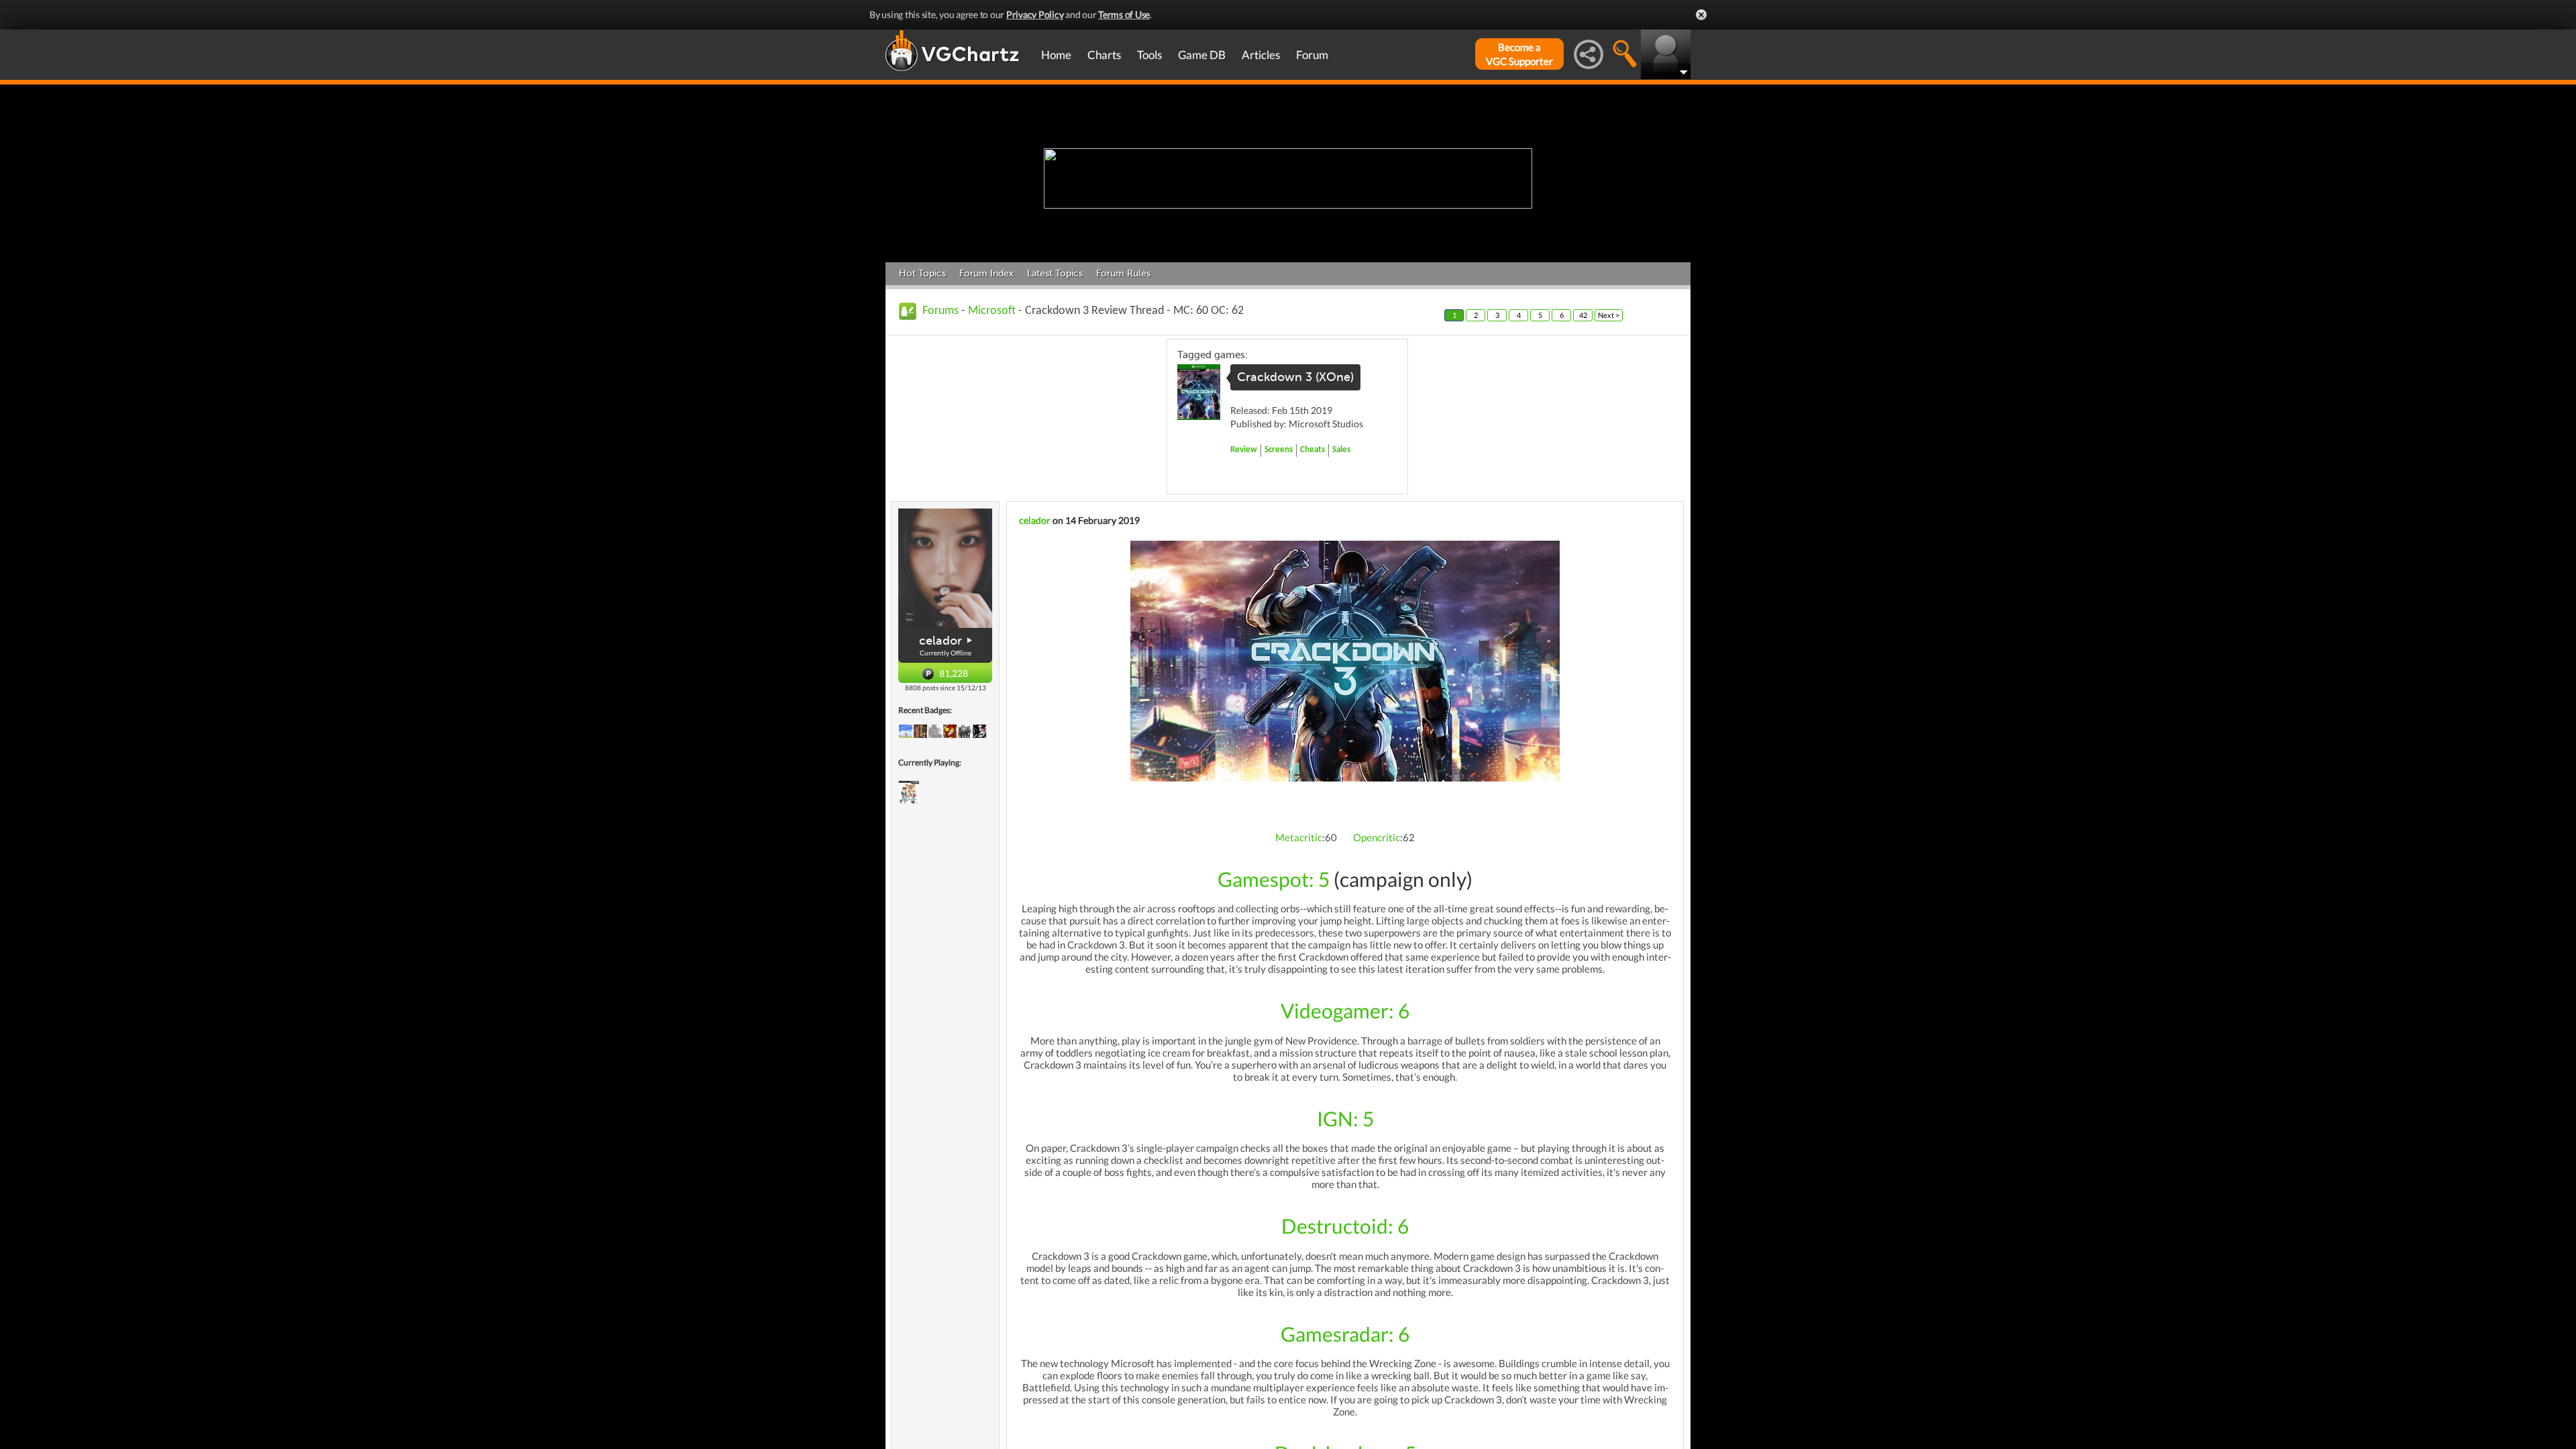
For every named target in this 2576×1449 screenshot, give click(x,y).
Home (1056, 55)
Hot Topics (922, 273)
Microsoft (992, 311)
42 (1583, 315)
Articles (1261, 55)
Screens (1279, 450)
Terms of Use (1124, 14)
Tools (1149, 55)
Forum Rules (1123, 273)
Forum (1312, 55)
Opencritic (1377, 837)
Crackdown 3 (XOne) (1295, 377)
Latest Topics (1055, 273)
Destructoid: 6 (1345, 1226)
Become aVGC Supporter (1519, 54)
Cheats (1312, 450)
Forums (941, 311)
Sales (1341, 450)
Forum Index (986, 273)
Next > (1609, 315)
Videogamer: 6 (1345, 1010)
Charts (1104, 55)
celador (941, 641)
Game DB (1202, 55)
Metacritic (1299, 837)
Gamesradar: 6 (1345, 1334)
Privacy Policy (1035, 14)
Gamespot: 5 (1274, 879)
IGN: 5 (1345, 1118)
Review (1244, 450)
